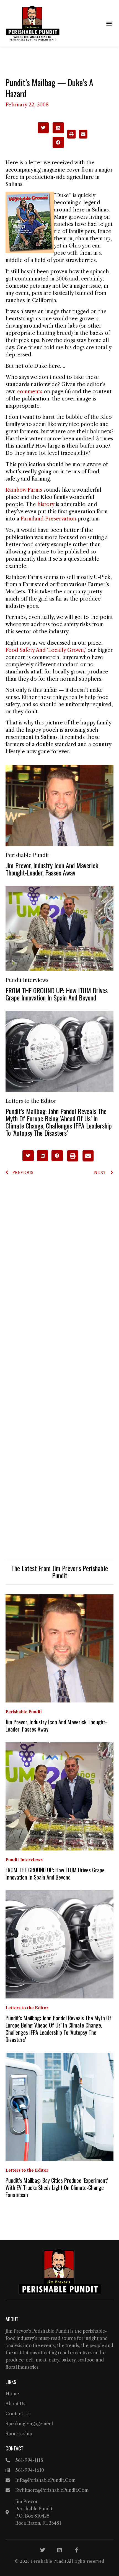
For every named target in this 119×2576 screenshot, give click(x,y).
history (46, 504)
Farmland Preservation (48, 519)
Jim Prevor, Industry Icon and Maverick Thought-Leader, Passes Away (52, 869)
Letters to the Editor (31, 1101)
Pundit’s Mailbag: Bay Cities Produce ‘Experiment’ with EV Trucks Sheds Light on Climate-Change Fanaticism (57, 2187)
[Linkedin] (59, 2550)
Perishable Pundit (27, 855)
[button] (109, 23)
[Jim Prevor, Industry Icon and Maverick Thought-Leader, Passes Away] (59, 805)
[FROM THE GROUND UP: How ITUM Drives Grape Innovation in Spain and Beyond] (59, 928)
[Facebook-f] (76, 2550)
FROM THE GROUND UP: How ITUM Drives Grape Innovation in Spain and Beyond (57, 994)
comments (30, 392)
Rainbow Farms (24, 490)
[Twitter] (43, 2550)
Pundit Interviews (27, 980)
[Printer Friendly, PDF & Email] (77, 137)
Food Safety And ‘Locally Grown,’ (46, 650)
